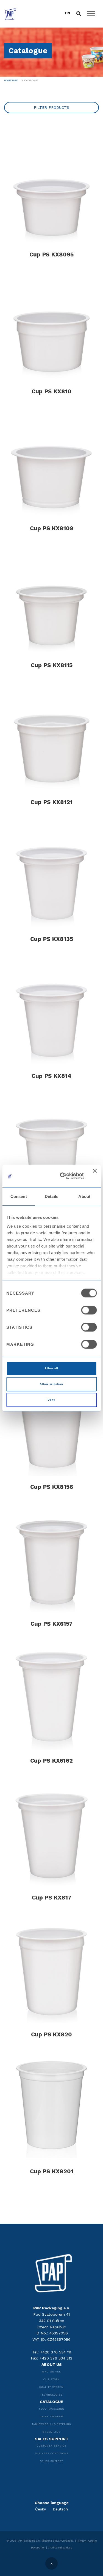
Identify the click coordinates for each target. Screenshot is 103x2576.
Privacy (81, 2541)
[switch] (89, 1310)
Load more (52, 2198)
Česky (41, 2509)
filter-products (51, 107)
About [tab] (84, 1196)
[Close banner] (95, 1176)
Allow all (51, 1368)
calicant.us (65, 2547)
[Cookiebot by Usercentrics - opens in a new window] (62, 1176)
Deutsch (60, 2509)
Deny (51, 1400)
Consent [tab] (19, 1196)
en (67, 13)
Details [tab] (51, 1196)
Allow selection (51, 1384)
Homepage (11, 80)
